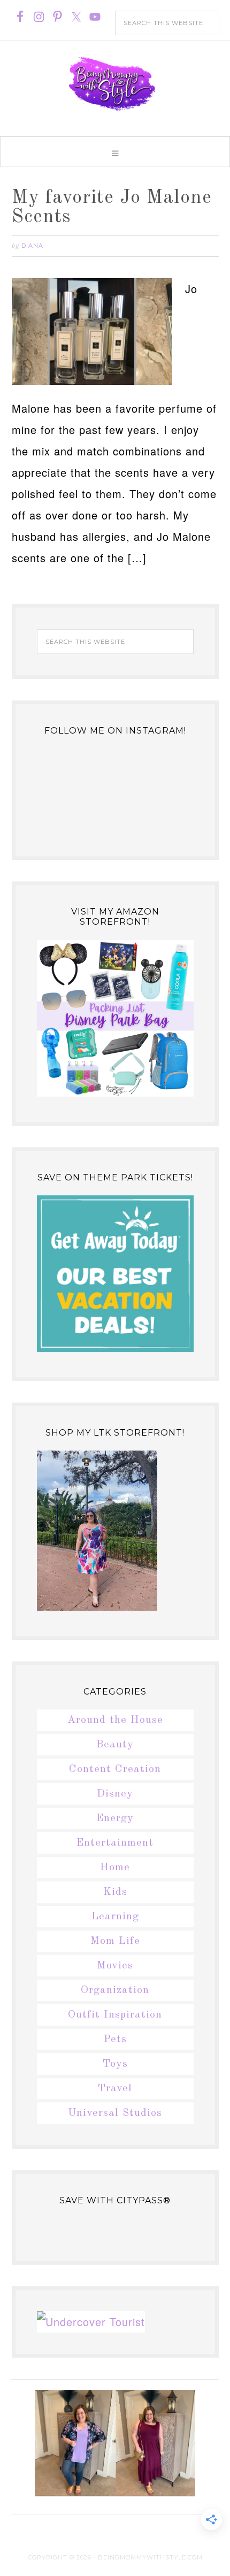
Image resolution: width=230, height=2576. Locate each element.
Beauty (115, 1745)
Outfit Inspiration (115, 2015)
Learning (115, 1917)
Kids (115, 1892)
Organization (115, 1990)
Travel (115, 2089)
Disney (115, 1794)
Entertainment (115, 1843)
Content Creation (115, 1769)
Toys (115, 2064)
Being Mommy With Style (115, 84)
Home (115, 1868)
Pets (115, 2039)
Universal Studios (115, 2113)
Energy (115, 1818)
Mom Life (115, 1941)
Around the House (115, 1720)
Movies (115, 1966)
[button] (115, 152)
